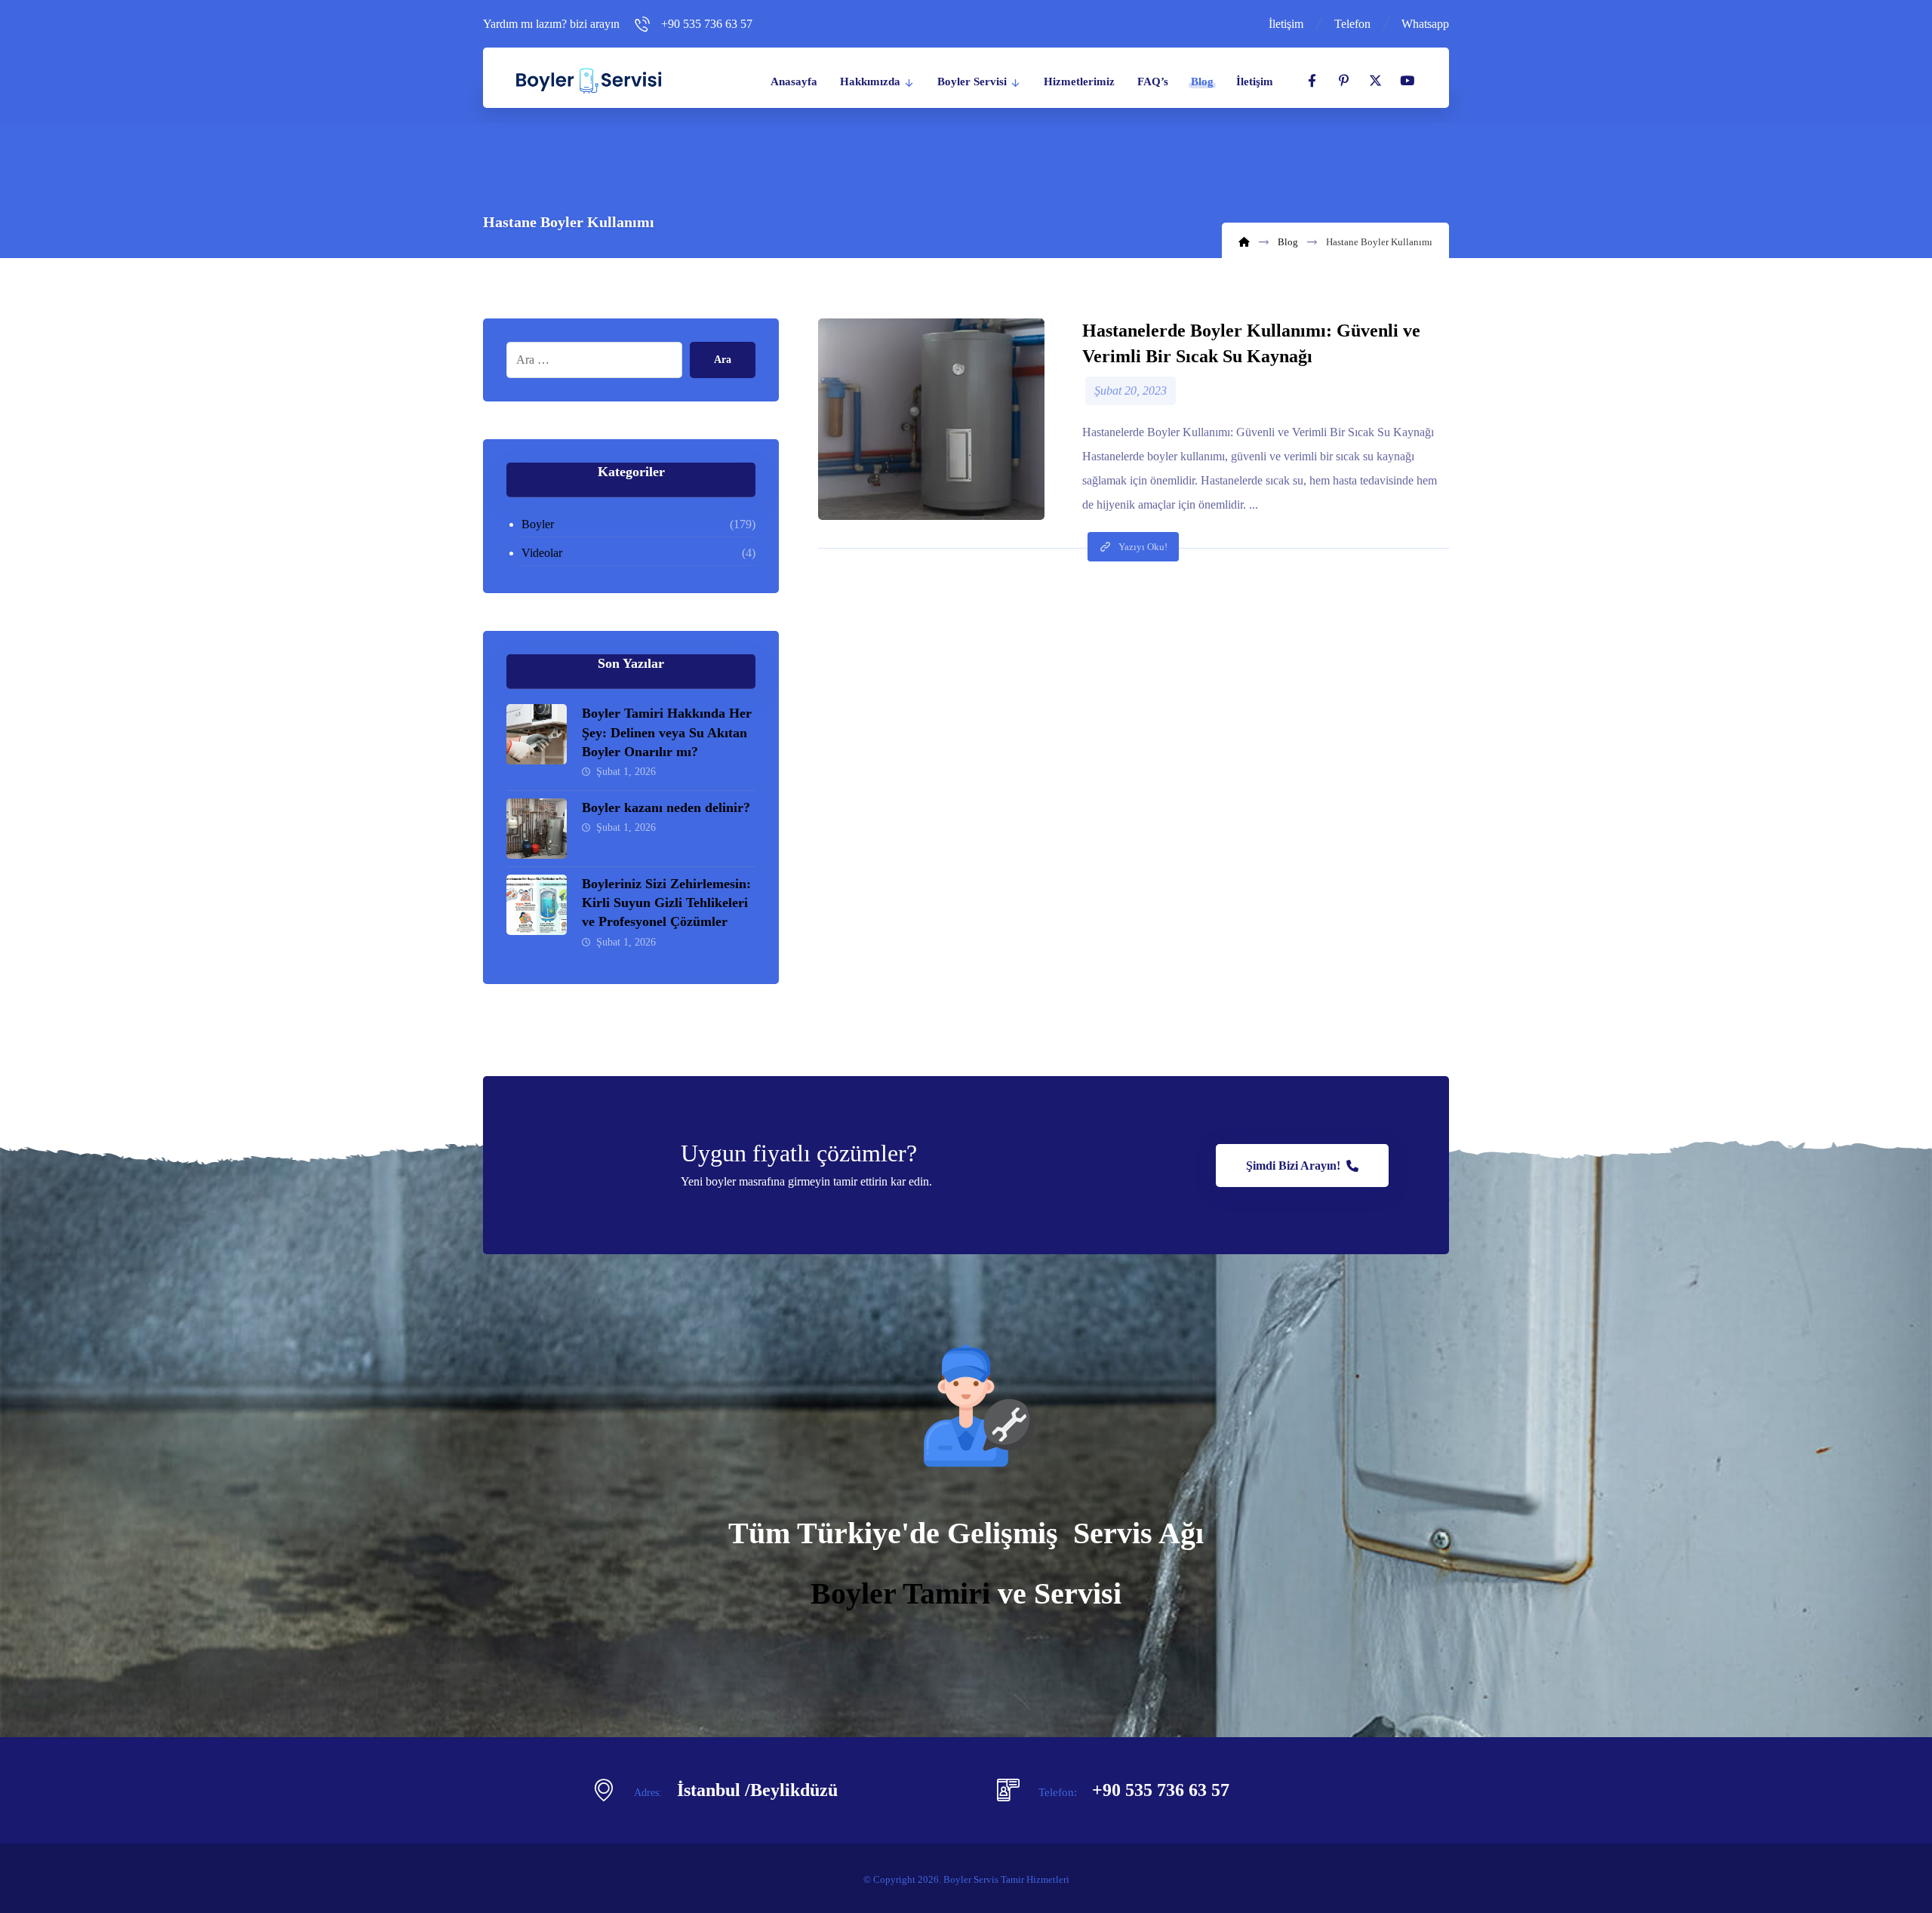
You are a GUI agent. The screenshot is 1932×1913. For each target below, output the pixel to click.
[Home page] (1244, 242)
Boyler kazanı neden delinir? (666, 807)
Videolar (542, 553)
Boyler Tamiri (900, 1593)
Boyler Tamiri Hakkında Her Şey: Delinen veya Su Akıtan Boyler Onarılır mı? (667, 732)
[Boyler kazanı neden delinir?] (537, 829)
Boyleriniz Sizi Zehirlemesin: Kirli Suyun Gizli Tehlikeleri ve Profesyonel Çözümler (666, 903)
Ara (723, 360)
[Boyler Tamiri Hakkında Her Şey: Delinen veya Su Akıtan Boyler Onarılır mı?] (537, 734)
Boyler (538, 524)
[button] (1312, 81)
